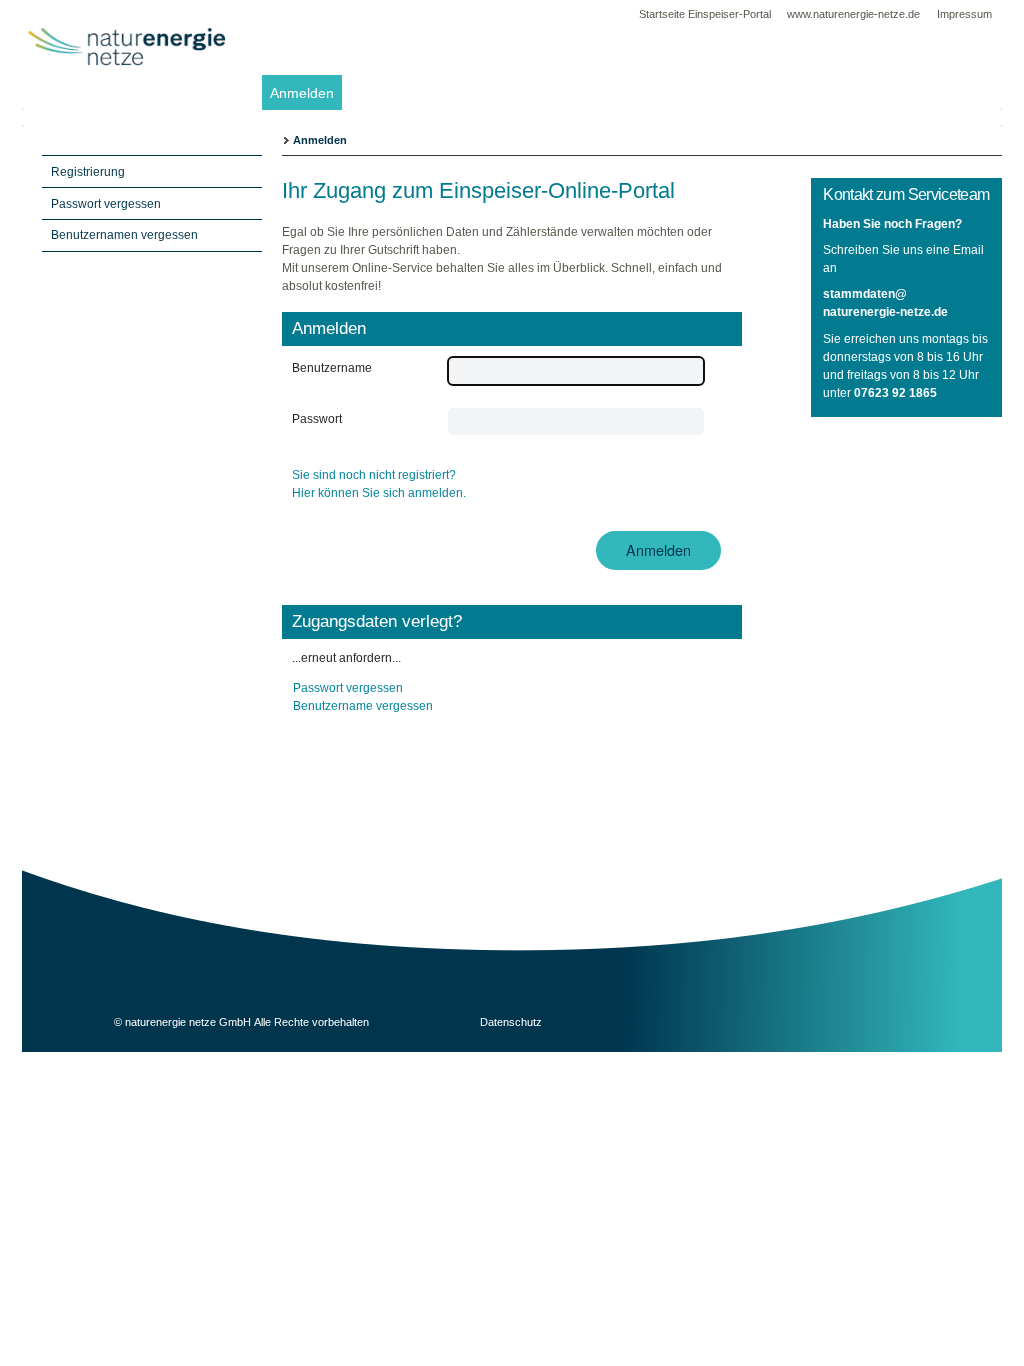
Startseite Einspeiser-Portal (705, 14)
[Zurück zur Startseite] (127, 89)
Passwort (317, 419)
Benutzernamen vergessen (124, 235)
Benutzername (332, 368)
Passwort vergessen (348, 688)
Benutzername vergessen (363, 706)
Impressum (964, 14)
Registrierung (88, 172)
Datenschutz (511, 1022)
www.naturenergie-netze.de (855, 14)
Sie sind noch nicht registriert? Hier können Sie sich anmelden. (379, 484)
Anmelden (302, 93)
